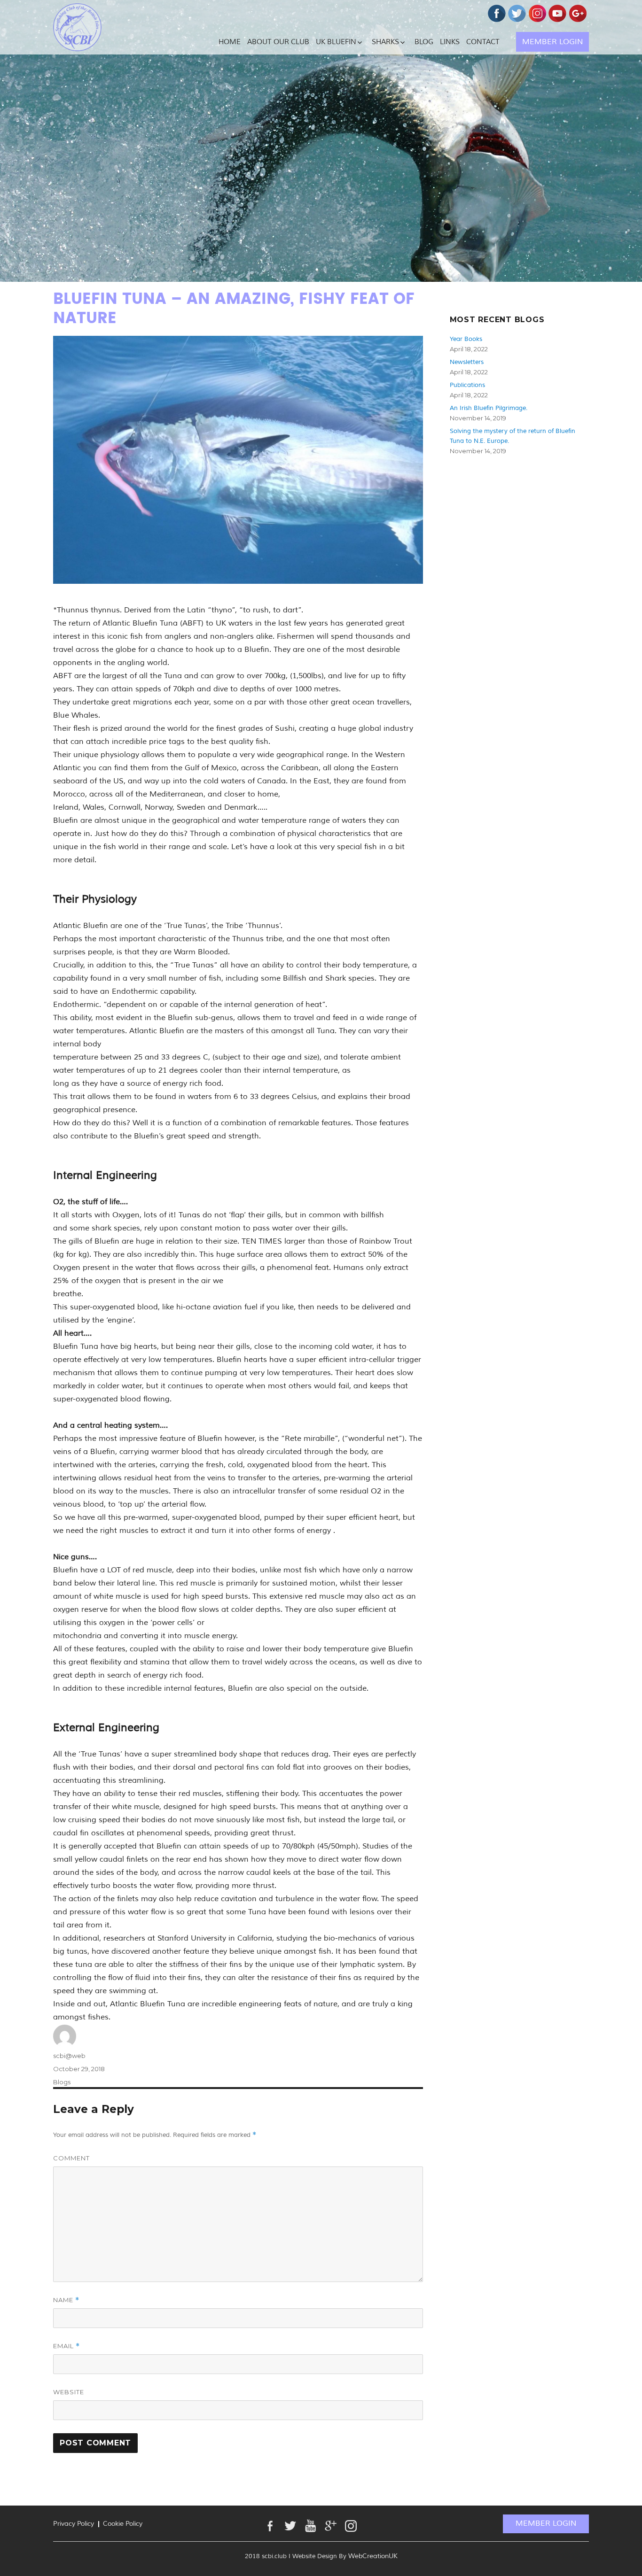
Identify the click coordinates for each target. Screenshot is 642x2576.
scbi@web (69, 2056)
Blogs (62, 2082)
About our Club (278, 42)
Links (450, 42)
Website (69, 2392)
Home (230, 42)
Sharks (385, 42)
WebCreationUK (373, 2556)
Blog (424, 42)
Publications (467, 385)
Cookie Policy (123, 2524)
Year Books (466, 339)
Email (67, 2346)
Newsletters (467, 362)
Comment (71, 2158)
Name (66, 2300)
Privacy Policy (74, 2524)
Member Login (552, 42)
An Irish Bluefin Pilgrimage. (489, 408)
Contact (483, 42)
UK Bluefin (336, 42)
